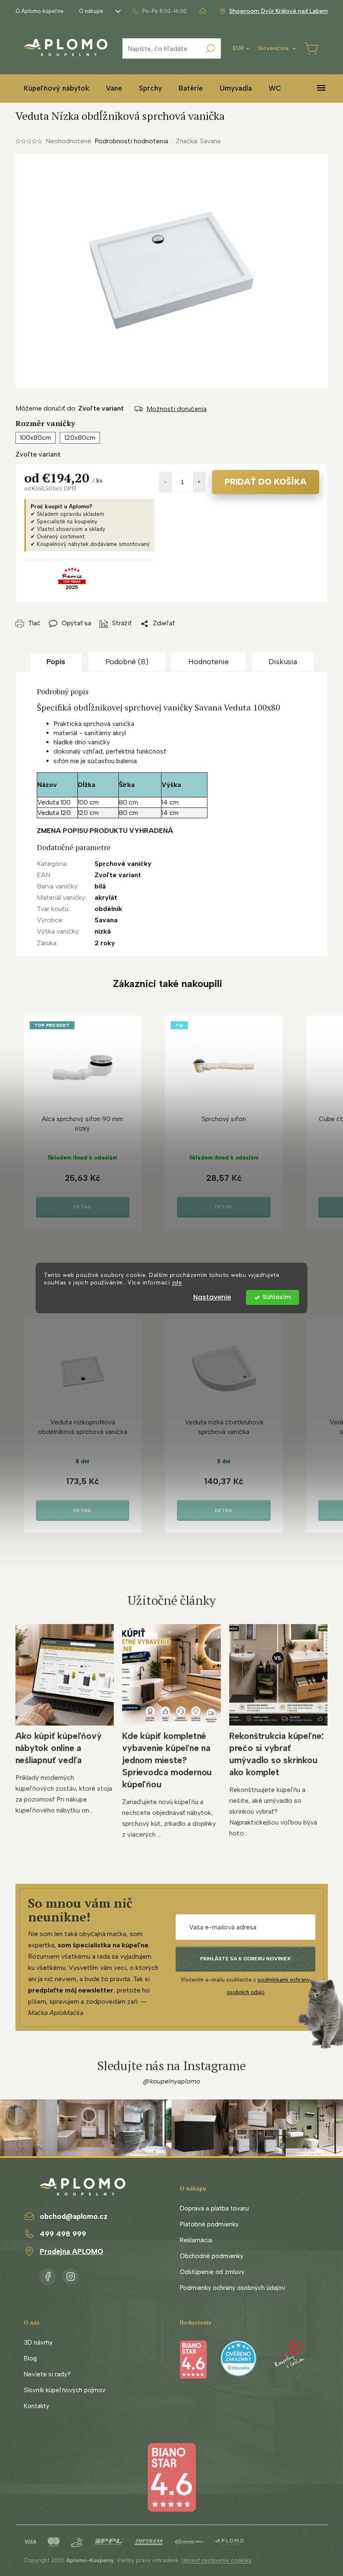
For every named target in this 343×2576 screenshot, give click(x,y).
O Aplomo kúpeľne (40, 11)
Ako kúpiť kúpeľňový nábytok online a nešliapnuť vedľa (59, 1748)
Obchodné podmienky (212, 2256)
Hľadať (210, 48)
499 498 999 (63, 2234)
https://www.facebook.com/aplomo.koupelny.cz (48, 2275)
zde (177, 1283)
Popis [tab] (56, 662)
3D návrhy (38, 2343)
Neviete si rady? (47, 2374)
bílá (100, 886)
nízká (103, 931)
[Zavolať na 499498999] (159, 11)
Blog (30, 2358)
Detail (82, 1207)
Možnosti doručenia (177, 409)
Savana (106, 920)
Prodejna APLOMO (72, 2251)
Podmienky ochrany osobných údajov (233, 2288)
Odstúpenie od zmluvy (212, 2272)
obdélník (108, 909)
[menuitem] (56, 88)
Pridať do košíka (266, 482)
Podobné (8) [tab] (127, 662)
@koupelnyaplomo (171, 2081)
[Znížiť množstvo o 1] (166, 482)
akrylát (106, 897)
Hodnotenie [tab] (209, 662)
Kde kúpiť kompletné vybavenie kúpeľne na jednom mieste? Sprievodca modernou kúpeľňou (167, 1760)
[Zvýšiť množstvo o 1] (199, 482)
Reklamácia (196, 2240)
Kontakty (37, 2406)
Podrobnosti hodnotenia (131, 141)
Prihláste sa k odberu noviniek (245, 1959)
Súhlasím (277, 1297)
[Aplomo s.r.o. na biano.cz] (171, 2477)
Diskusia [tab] (283, 662)
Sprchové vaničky (123, 864)
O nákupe (91, 11)
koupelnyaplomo (71, 2275)
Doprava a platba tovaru (214, 2208)
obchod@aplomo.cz (74, 2216)
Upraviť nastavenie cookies (216, 2560)
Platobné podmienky (209, 2224)
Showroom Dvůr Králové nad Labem (279, 11)
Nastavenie (212, 1297)
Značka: (198, 141)
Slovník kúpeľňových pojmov (65, 2390)
